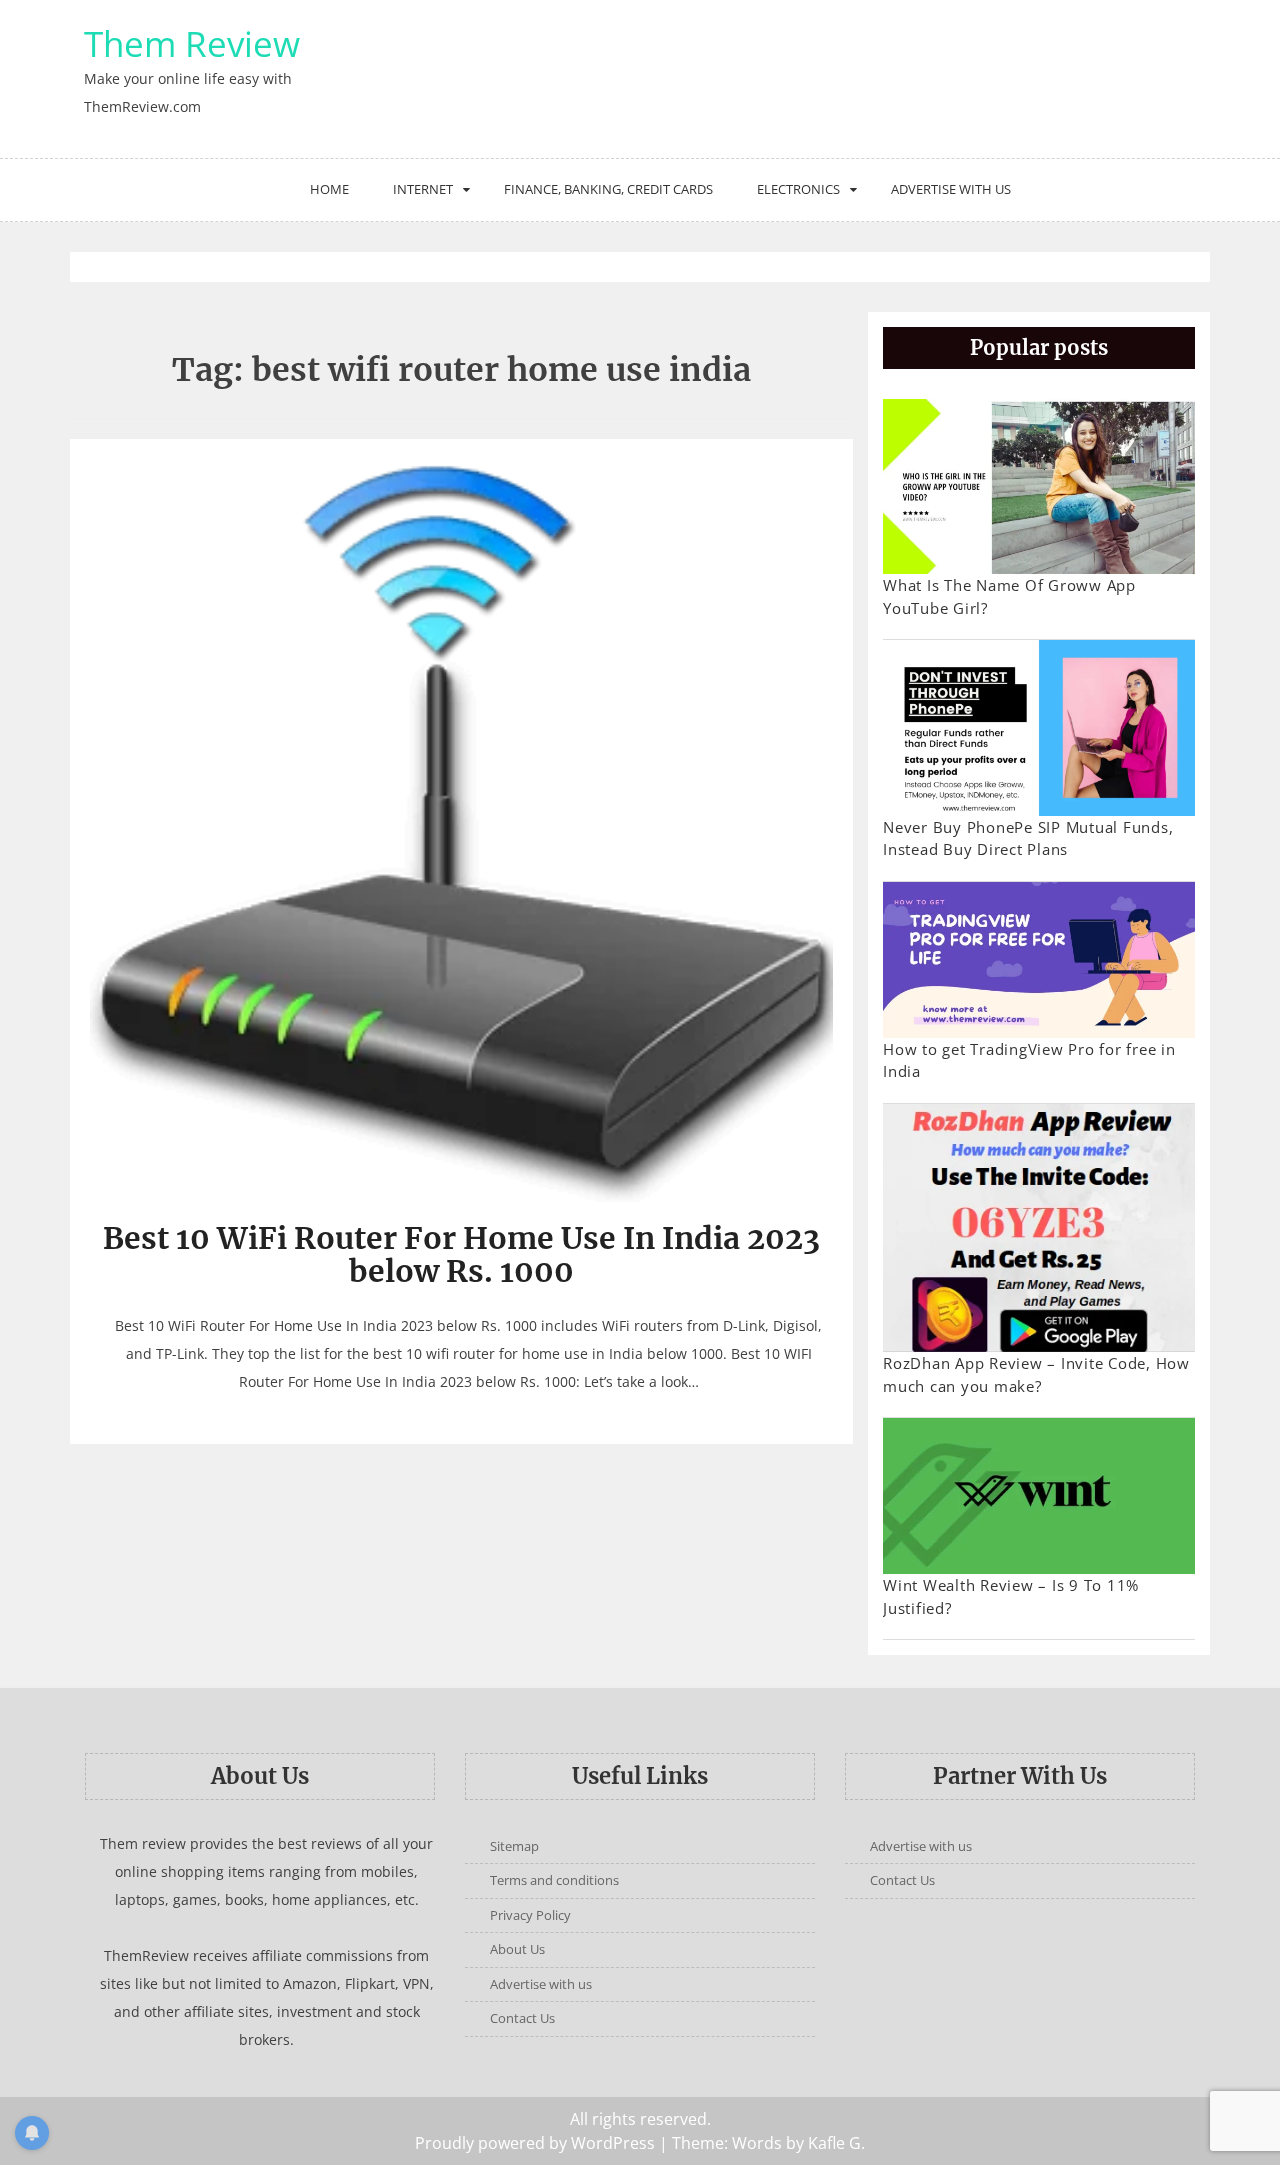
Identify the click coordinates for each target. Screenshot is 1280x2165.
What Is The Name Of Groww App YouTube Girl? (1009, 596)
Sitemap (514, 1846)
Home (329, 189)
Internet (423, 189)
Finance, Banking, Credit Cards (608, 189)
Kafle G (834, 2143)
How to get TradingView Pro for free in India (1029, 1060)
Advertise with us (951, 189)
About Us (517, 1949)
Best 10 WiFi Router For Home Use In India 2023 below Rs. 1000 (461, 1254)
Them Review (192, 43)
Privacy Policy (530, 1915)
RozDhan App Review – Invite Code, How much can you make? (1036, 1374)
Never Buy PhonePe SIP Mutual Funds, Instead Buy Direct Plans (1028, 838)
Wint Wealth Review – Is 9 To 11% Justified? (1011, 1596)
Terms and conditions (554, 1880)
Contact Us (522, 2018)
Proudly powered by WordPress (535, 2143)
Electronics (798, 189)
